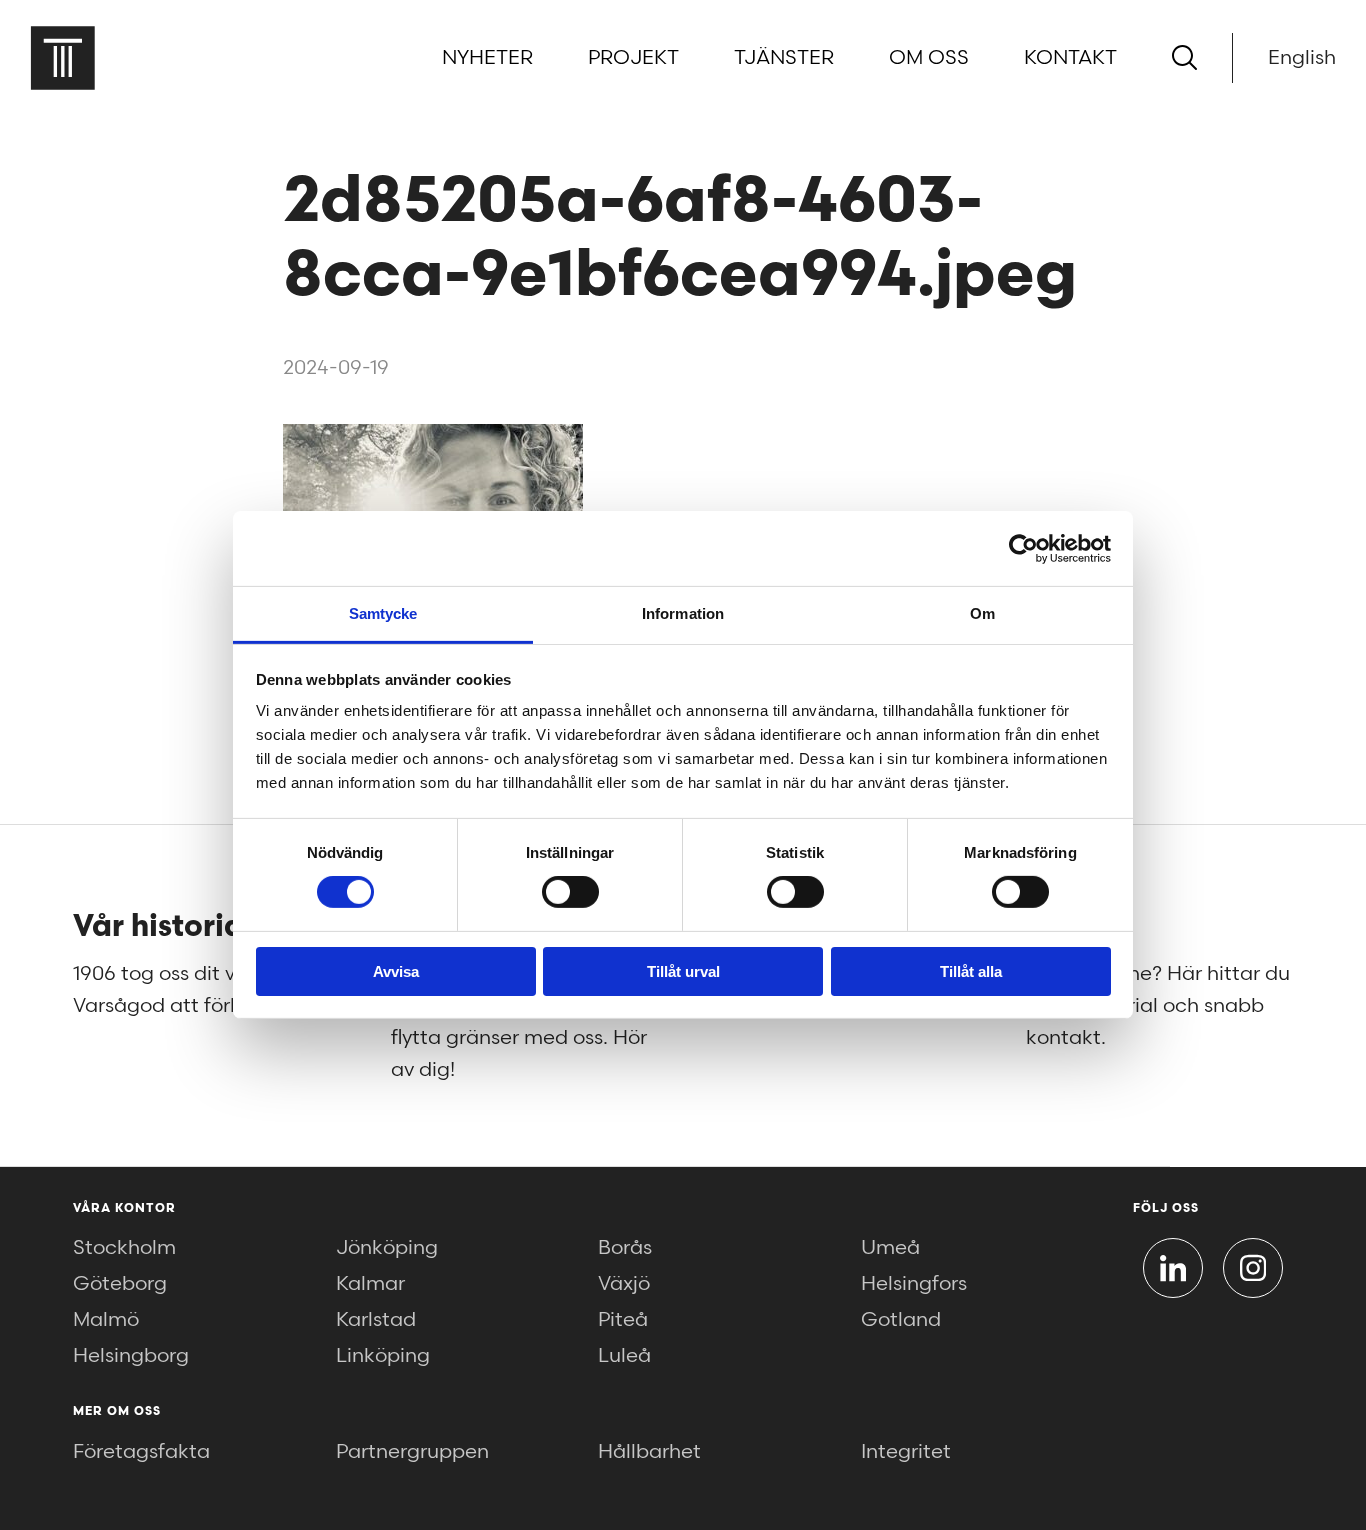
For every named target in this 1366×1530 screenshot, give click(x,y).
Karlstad (376, 1320)
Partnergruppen (412, 1452)
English (1302, 58)
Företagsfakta (141, 1452)
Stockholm (124, 1248)
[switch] (570, 892)
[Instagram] (1253, 1268)
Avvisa (396, 971)
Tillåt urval (683, 971)
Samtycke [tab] (383, 613)
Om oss (929, 58)
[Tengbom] (62, 57)
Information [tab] (683, 613)
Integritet (906, 1452)
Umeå (890, 1248)
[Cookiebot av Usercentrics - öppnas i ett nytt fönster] (1023, 548)
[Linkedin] (1173, 1268)
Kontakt (1070, 58)
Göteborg (120, 1284)
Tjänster (784, 58)
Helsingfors (914, 1284)
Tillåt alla (971, 971)
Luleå (624, 1356)
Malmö (106, 1320)
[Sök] (1184, 57)
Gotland (901, 1320)
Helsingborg (131, 1356)
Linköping (383, 1356)
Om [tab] (982, 613)
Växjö (624, 1284)
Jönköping (387, 1248)
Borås (625, 1248)
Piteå (623, 1320)
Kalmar (370, 1284)
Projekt (633, 58)
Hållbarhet (649, 1452)
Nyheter (487, 58)
